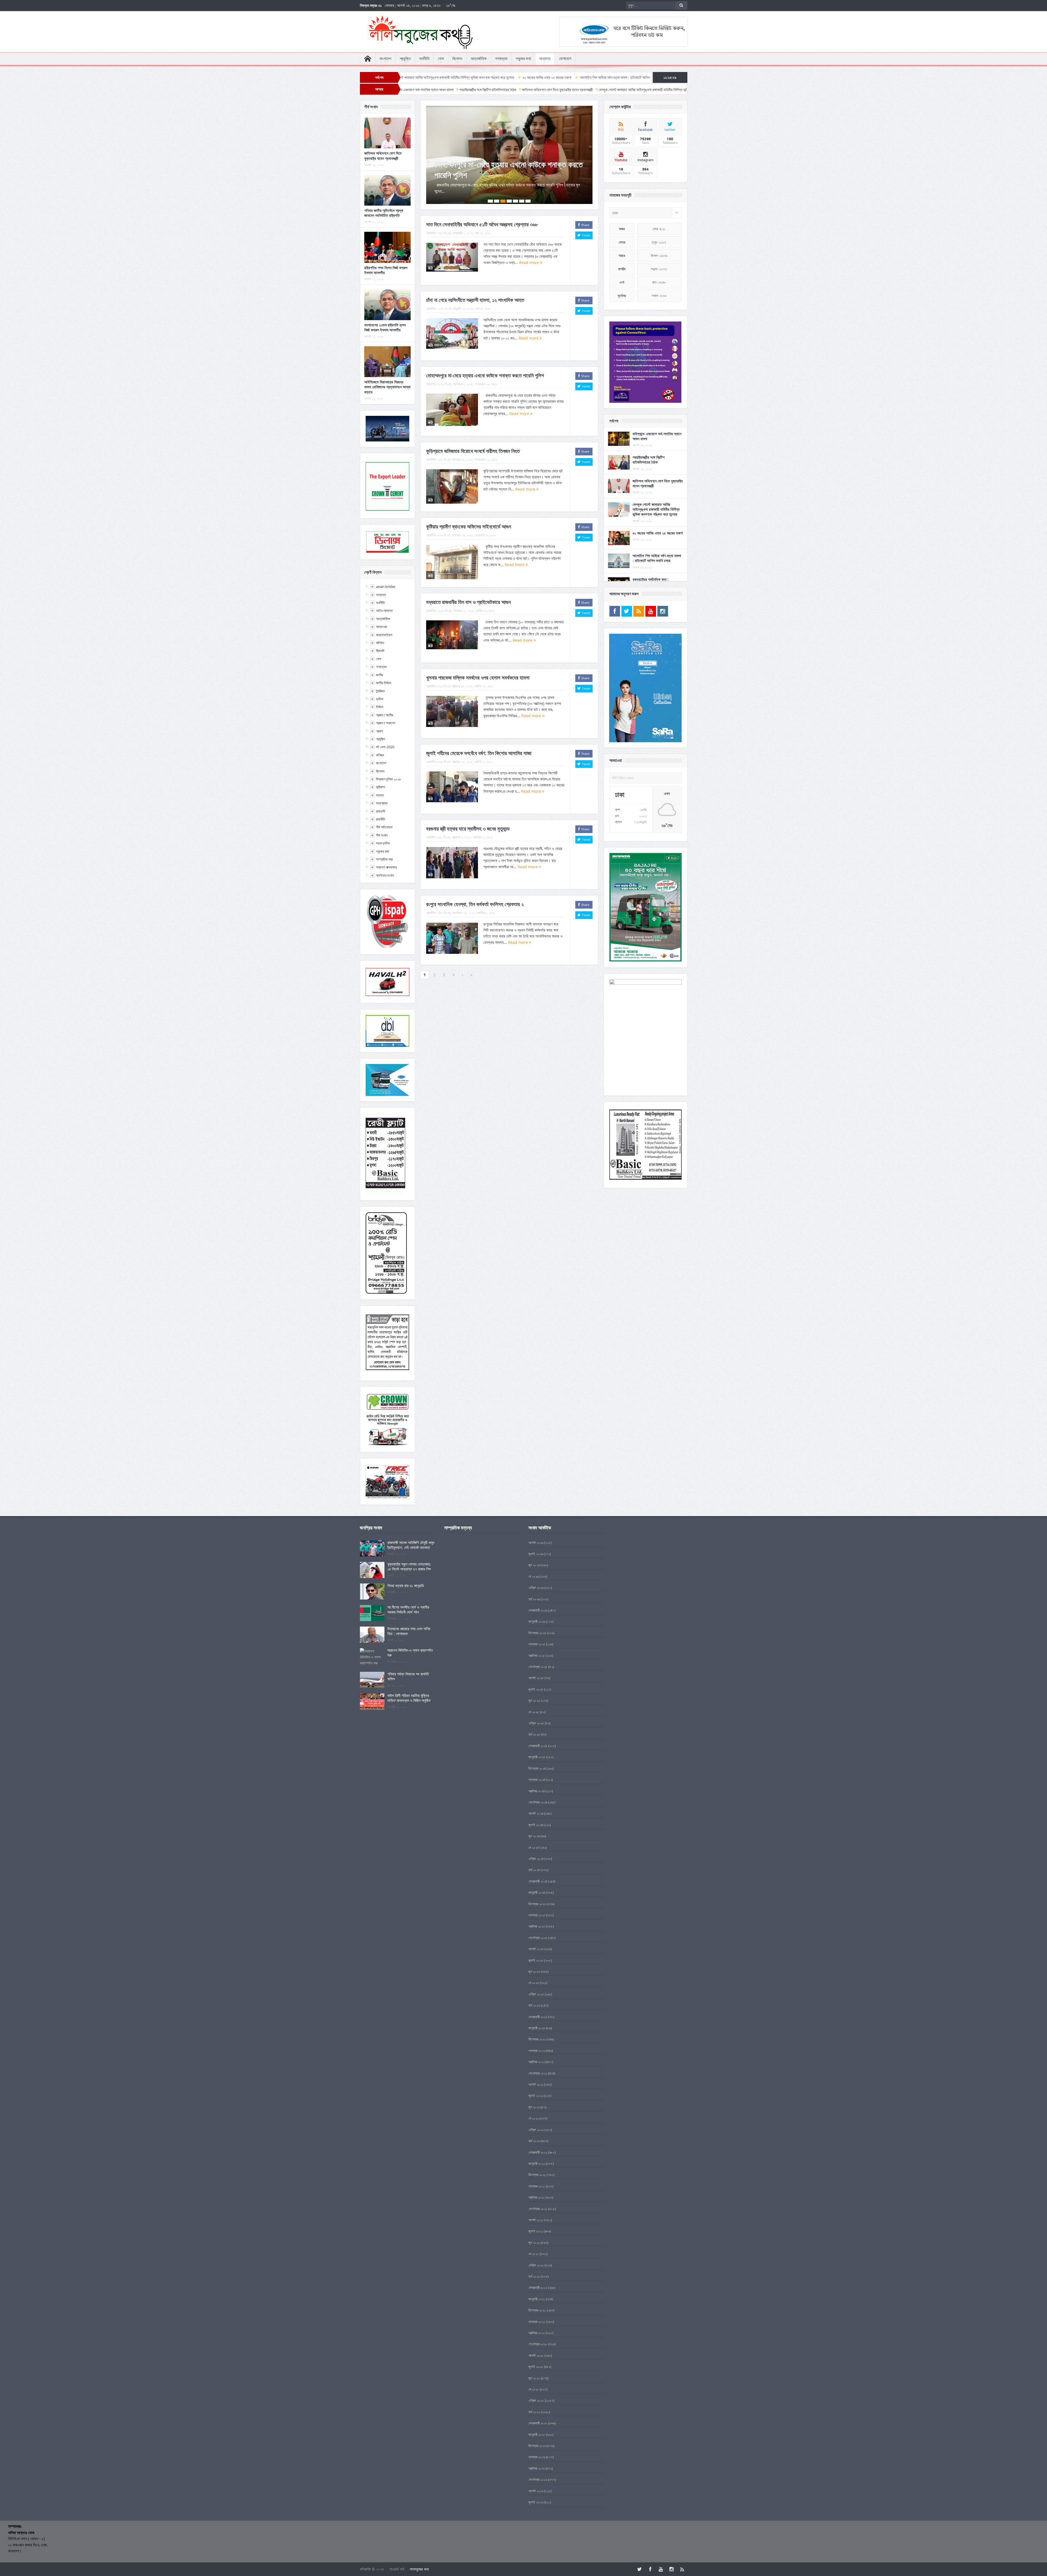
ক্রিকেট (380, 651)
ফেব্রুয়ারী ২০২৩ (538, 2017)
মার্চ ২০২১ (534, 2276)
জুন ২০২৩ (534, 1971)
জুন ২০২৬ (534, 1565)
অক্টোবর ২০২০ (537, 2333)
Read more (530, 252)
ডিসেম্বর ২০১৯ (537, 2446)
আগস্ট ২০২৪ (536, 1813)
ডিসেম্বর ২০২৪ (537, 1768)
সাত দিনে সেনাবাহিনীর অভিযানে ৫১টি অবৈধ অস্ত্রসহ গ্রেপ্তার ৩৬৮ (482, 214)
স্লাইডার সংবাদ (385, 875)
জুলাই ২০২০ (536, 2367)
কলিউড (380, 643)
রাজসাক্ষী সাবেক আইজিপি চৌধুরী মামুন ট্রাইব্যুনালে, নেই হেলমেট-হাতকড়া (411, 1545)
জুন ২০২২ (534, 2107)
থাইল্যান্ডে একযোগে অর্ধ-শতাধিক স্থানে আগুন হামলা (657, 436)
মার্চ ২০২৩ (534, 2005)
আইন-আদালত (384, 611)
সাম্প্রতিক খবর (384, 859)
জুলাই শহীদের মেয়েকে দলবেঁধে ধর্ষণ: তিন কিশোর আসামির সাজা (479, 743)
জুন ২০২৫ (534, 1700)
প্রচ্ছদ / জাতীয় (385, 715)
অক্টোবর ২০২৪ (537, 1791)
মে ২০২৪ (534, 1847)
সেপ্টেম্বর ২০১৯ (538, 2479)
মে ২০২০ (534, 2389)
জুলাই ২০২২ (536, 2096)
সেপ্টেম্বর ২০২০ (538, 2344)
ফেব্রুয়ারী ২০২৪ (538, 1881)
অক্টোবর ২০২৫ (537, 1655)
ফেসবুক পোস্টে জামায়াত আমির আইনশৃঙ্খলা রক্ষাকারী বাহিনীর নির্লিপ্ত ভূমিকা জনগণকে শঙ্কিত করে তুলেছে (656, 509)
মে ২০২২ (534, 2118)
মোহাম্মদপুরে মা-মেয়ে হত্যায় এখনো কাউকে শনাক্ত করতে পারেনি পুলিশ (485, 365)
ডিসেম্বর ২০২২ (537, 2039)
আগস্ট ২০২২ (536, 2084)
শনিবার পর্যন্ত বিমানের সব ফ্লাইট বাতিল (408, 1676)
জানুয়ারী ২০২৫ (537, 1757)
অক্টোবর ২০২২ (537, 2062)
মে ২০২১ (534, 2254)
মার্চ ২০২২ (534, 2141)
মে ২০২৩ (534, 1983)
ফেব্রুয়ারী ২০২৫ (538, 1746)
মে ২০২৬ (534, 1576)
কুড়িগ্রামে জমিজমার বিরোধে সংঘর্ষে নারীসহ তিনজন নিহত (473, 440)
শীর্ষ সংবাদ (382, 835)
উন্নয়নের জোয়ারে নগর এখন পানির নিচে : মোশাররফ (409, 1631)
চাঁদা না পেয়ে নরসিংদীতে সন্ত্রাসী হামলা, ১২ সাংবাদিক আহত (475, 289)
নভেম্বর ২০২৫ (537, 1644)
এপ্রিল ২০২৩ (536, 1994)
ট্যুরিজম (380, 691)
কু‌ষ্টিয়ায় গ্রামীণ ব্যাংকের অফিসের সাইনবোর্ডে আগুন (469, 516)
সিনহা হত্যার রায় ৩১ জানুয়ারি (406, 1585)
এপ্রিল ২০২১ (536, 2265)
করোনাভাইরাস (384, 635)
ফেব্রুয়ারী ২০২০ (538, 2423)
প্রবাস (380, 731)
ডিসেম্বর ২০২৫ (537, 1633)
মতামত (380, 795)
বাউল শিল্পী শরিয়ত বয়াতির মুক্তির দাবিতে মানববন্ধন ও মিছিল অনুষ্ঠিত (409, 1698)
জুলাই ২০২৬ (536, 1554)
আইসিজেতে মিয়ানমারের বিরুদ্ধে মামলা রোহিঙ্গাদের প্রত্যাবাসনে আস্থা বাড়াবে (387, 387)
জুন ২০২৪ (534, 1836)
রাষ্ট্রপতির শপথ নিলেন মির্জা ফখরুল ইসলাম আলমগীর (386, 270)
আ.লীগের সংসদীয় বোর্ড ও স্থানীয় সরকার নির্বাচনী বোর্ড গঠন (408, 1609)
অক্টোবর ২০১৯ (537, 2468)
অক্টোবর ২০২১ (537, 2197)
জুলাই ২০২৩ (536, 1960)
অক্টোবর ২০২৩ (537, 1926)
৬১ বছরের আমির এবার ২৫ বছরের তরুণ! (658, 533)
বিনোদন (457, 59)
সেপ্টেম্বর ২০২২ (538, 2073)
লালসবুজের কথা (419, 2569)
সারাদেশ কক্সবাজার (386, 867)
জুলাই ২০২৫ (536, 1689)
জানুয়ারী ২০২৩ (537, 2028)
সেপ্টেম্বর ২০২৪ (538, 1802)
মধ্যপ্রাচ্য (382, 803)
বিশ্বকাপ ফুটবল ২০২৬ (388, 779)
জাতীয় (380, 675)
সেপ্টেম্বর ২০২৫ (538, 1667)
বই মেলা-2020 (385, 747)
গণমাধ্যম (501, 59)
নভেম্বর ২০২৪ (537, 1780)
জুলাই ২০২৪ (536, 1825)
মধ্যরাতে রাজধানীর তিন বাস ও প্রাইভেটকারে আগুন (499, 165)
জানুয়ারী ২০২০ (537, 2434)
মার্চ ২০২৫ (534, 1734)
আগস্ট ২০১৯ (536, 2491)
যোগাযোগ (565, 59)
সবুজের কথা (523, 59)
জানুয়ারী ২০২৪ (537, 1892)
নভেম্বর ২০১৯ (537, 2457)
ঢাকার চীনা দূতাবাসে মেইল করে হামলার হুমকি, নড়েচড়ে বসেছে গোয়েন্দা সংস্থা (601, 77)
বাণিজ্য (380, 755)
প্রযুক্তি (405, 59)
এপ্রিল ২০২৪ (536, 1859)
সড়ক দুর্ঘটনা (383, 843)
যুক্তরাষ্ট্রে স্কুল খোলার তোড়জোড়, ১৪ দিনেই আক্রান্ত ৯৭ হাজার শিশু (409, 1566)
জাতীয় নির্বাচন (384, 683)
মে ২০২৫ (534, 1712)
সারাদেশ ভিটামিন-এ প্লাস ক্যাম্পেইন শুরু (410, 1653)
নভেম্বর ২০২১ (537, 2186)
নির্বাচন (380, 707)
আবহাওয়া (382, 627)
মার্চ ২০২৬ (534, 1599)
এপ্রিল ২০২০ (536, 2400)
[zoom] (646, 362)
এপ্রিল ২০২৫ (536, 1723)
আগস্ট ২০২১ (536, 2220)
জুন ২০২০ (534, 2378)
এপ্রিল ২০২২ (536, 2130)
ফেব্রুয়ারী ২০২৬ (538, 1610)
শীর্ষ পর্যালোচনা (384, 827)
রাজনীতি (380, 819)
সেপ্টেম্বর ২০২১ (538, 2209)
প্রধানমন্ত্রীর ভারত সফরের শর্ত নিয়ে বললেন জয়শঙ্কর (452, 77)
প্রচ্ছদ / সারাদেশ (386, 723)
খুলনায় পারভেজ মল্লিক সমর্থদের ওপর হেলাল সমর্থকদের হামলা (478, 667)
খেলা (441, 59)
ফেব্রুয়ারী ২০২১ (538, 2288)
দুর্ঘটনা (380, 699)
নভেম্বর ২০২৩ (537, 1915)
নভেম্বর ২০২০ (537, 2322)
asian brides (386, 587)
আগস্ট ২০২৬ (536, 1543)
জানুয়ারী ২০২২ (537, 2163)
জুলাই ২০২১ (536, 2231)
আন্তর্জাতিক (479, 59)
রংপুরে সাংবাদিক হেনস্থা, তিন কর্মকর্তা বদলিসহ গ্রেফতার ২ (475, 894)
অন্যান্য (545, 59)
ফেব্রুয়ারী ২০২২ (538, 2152)
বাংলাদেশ (385, 59)
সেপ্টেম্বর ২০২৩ (538, 1938)
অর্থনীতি (424, 59)
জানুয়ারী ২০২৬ (537, 1621)
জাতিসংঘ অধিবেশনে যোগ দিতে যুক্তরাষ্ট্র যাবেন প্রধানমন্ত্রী (383, 156)
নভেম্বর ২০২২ (537, 2051)
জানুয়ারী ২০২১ (537, 2299)
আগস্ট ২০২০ (536, 2355)
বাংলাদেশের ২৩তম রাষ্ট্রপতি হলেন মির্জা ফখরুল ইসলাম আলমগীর (385, 327)
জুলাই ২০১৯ (536, 2502)
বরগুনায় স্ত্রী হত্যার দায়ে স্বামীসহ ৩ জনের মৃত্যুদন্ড (468, 818)
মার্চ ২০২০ (534, 2412)
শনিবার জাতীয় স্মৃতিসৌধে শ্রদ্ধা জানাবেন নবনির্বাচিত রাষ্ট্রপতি (384, 213)
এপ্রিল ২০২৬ (536, 1588)
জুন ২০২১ (534, 2243)
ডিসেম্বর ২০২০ (537, 2310)
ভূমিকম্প (380, 787)
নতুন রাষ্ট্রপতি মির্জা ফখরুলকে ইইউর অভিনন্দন (520, 77)
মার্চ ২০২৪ (534, 1870)
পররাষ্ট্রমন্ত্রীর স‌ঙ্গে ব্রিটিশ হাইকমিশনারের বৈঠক (649, 460)
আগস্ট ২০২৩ (536, 1949)
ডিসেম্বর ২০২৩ (537, 1904)
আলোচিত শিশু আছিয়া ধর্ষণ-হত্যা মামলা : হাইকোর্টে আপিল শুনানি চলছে (657, 558)
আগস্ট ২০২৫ (536, 1678)
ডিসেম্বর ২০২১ (537, 2175)
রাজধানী (380, 811)
